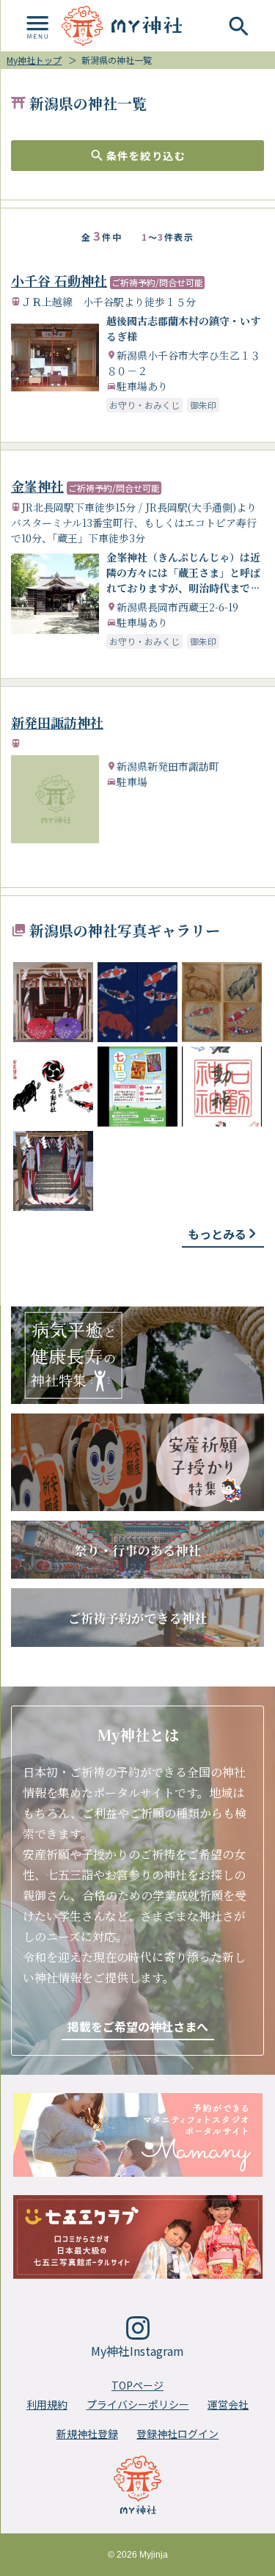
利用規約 (47, 2404)
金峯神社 (37, 486)
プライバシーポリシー (138, 2404)
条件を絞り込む (146, 156)
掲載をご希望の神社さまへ (138, 2026)
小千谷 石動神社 (59, 280)
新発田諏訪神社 (57, 722)
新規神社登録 (87, 2434)
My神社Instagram (137, 2351)
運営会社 (228, 2404)
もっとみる (217, 1234)
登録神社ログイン (177, 2434)
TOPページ (137, 2385)
